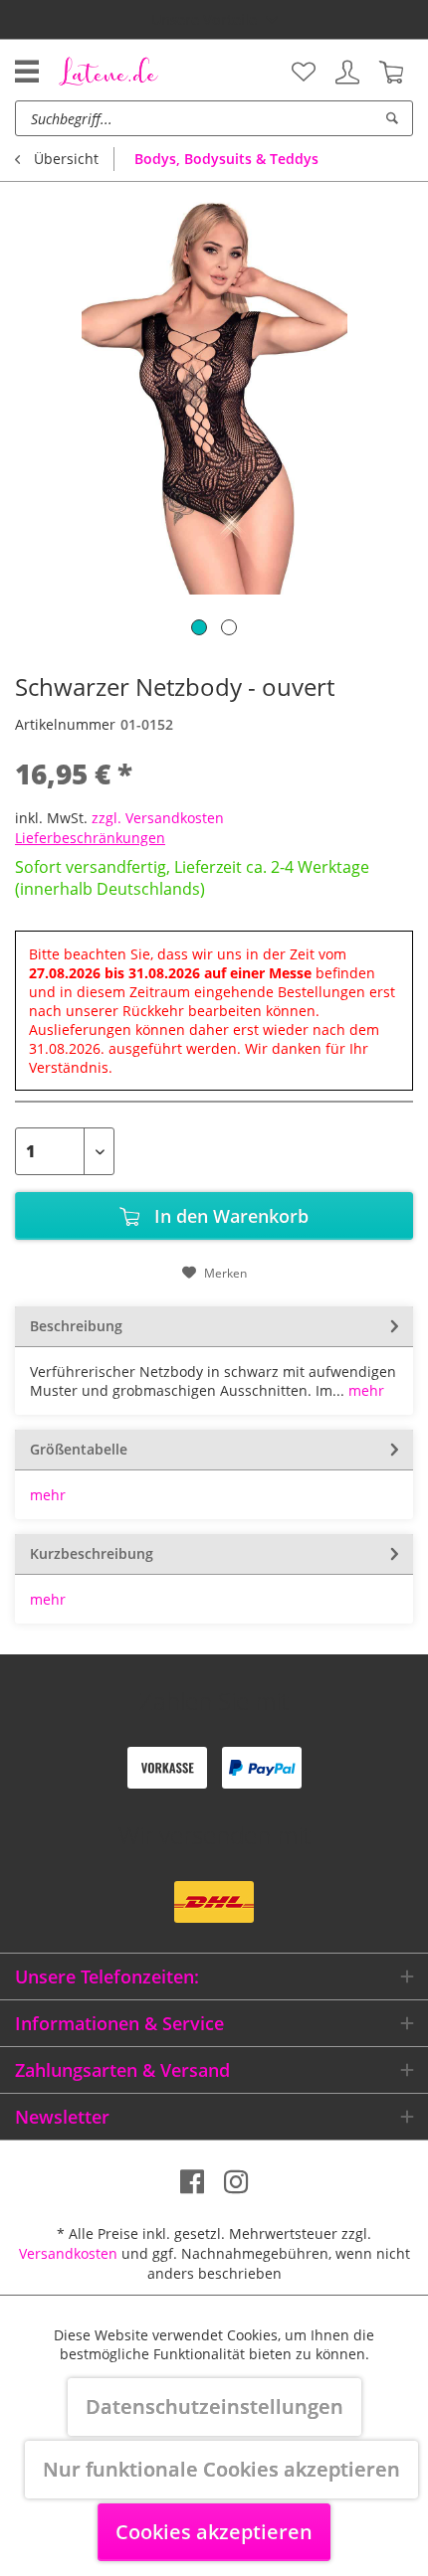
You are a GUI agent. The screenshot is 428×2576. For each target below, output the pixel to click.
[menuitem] (304, 73)
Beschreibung (76, 1326)
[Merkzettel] (304, 73)
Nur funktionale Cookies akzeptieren (221, 2469)
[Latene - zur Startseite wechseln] (108, 71)
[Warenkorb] (391, 73)
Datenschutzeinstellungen (214, 2406)
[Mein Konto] (347, 73)
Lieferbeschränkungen (90, 838)
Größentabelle (79, 1449)
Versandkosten (68, 2253)
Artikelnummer (65, 724)
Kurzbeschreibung (92, 1553)
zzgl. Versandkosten (158, 818)
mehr (364, 1390)
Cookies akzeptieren (214, 2532)
